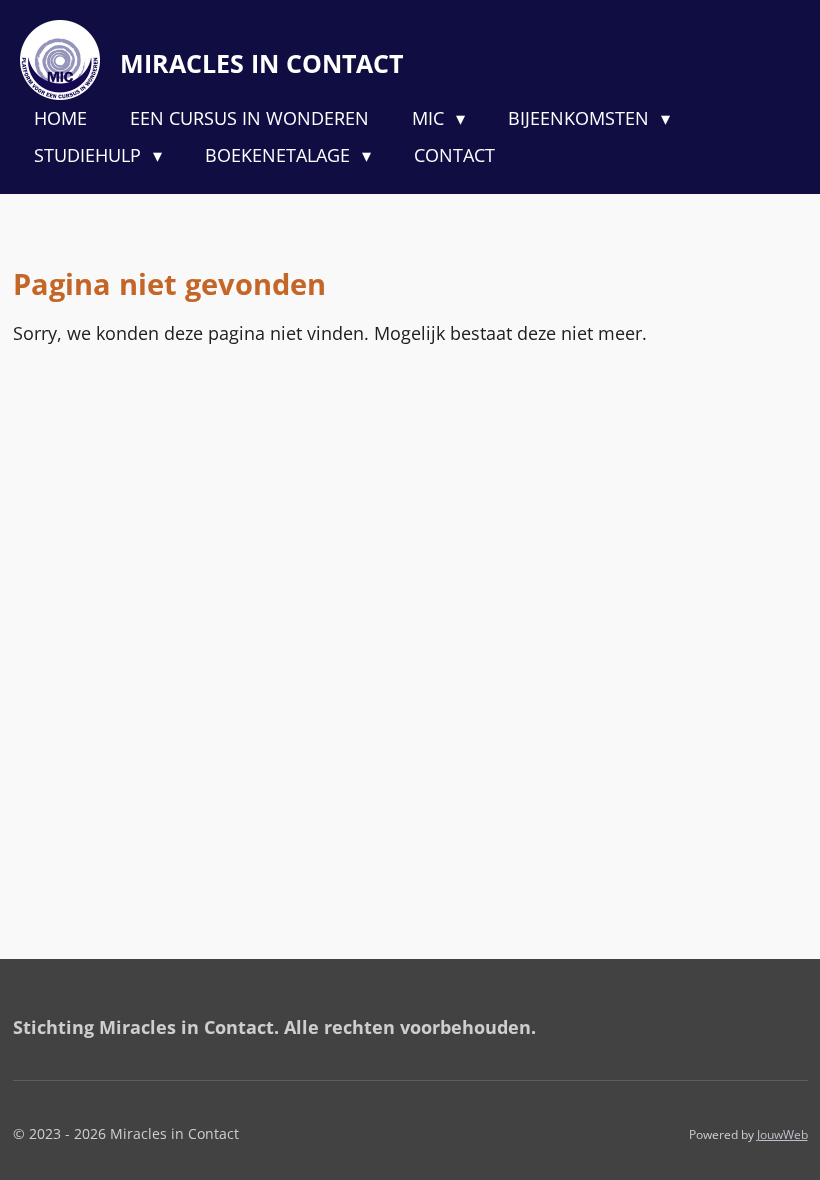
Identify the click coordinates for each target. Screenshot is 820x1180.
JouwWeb (782, 1134)
